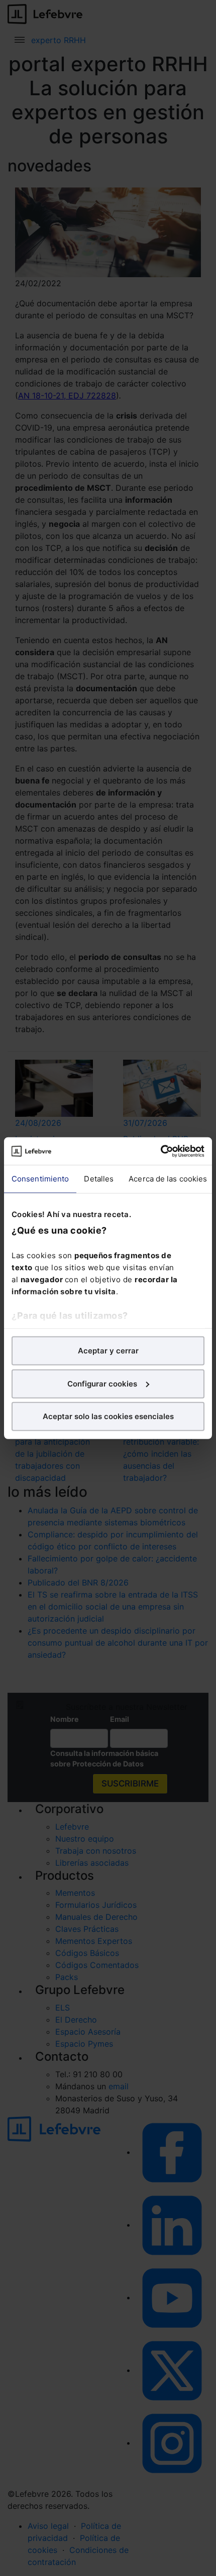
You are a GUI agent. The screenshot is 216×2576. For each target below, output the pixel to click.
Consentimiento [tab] (40, 1179)
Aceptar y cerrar (108, 1351)
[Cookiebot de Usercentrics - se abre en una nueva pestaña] (160, 1151)
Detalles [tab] (99, 1179)
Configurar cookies (102, 1383)
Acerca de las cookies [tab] (168, 1179)
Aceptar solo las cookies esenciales (108, 1416)
